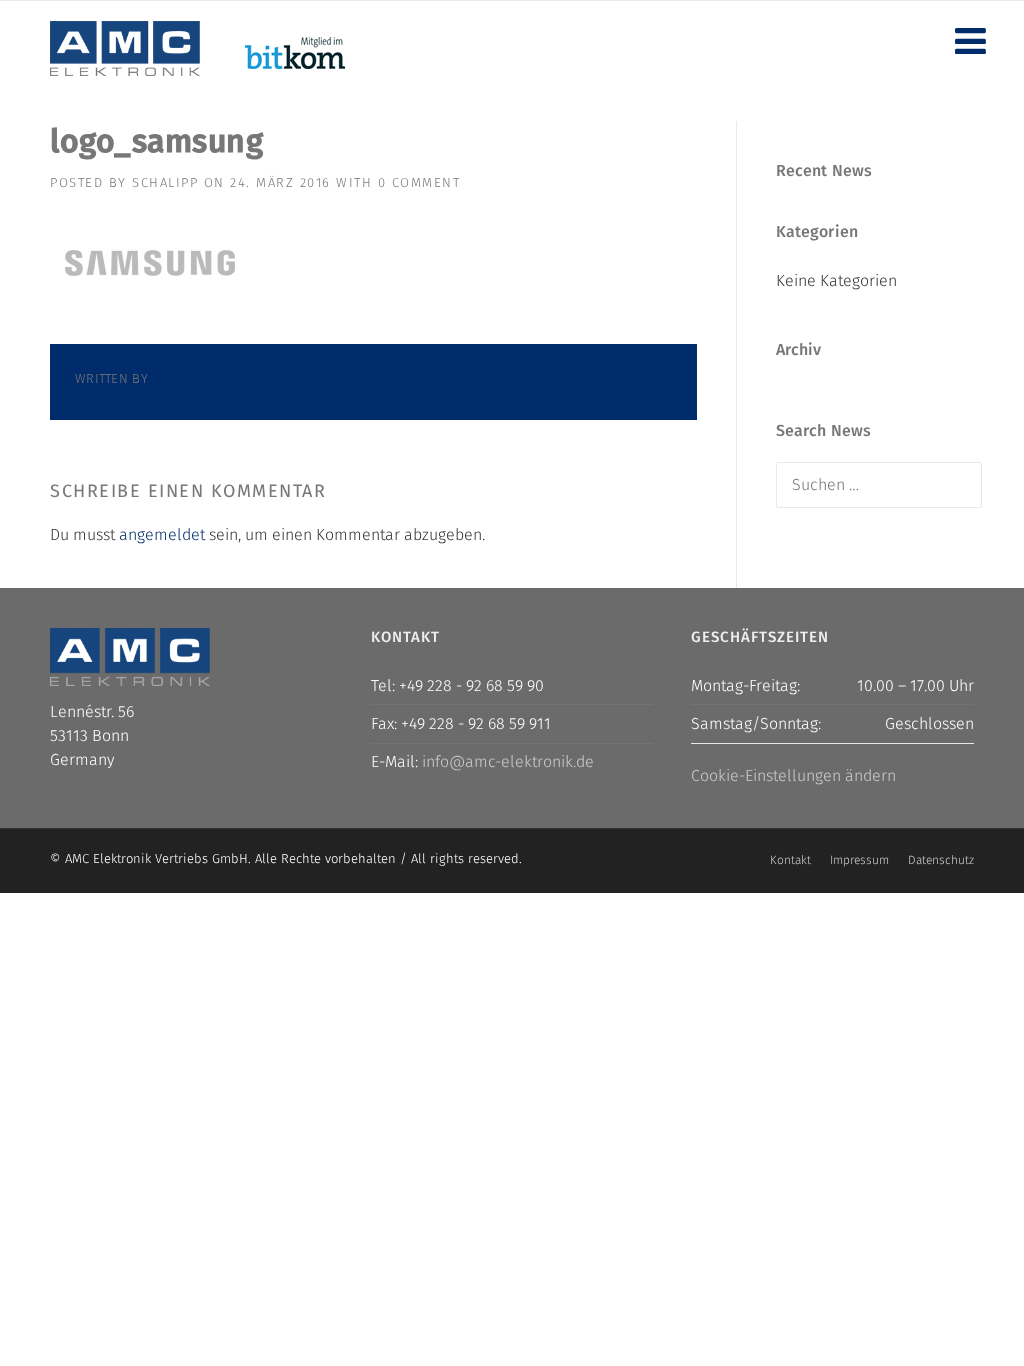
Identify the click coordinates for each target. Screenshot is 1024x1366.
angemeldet (162, 534)
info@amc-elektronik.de (508, 761)
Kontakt (790, 860)
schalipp (165, 182)
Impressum (859, 860)
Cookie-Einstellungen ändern (793, 775)
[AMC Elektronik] (125, 47)
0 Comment (419, 182)
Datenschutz (941, 860)
